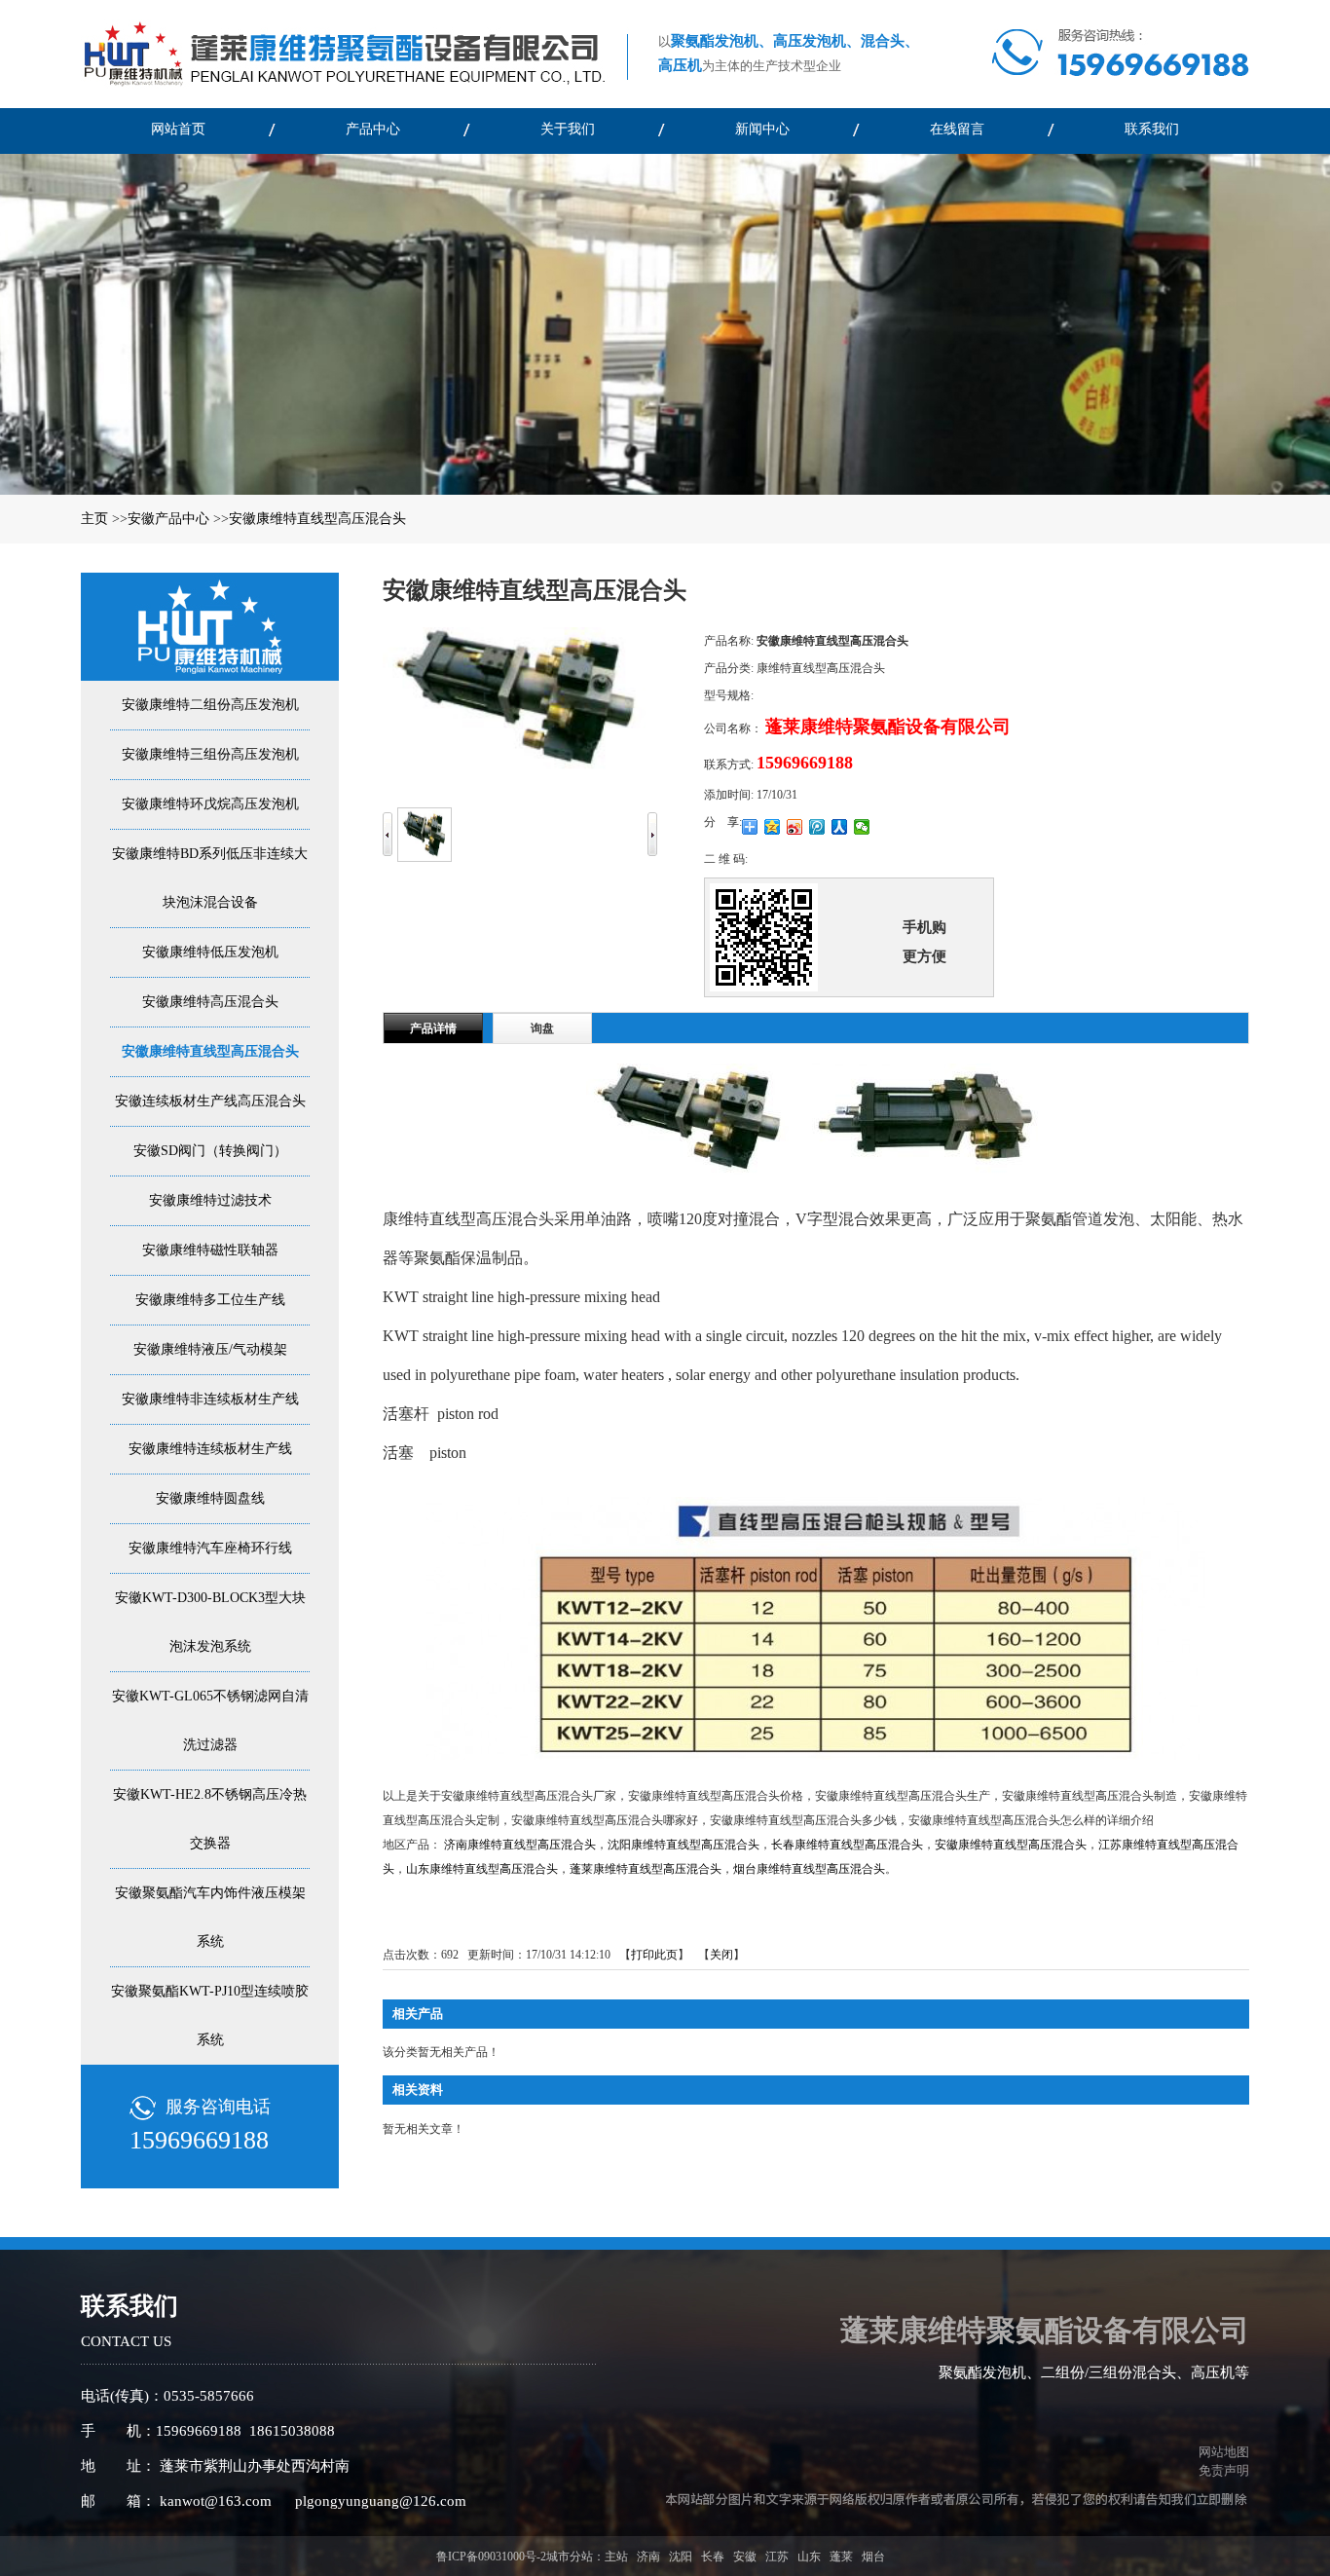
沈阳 (681, 2557)
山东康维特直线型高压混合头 (482, 1869)
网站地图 (1221, 2452)
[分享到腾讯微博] (817, 827)
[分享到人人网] (840, 827)
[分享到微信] (862, 827)
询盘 (542, 1028)
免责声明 (1224, 2470)
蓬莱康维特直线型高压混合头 (646, 1869)
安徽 (745, 2557)
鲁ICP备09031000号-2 (491, 2557)
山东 (809, 2557)
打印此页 (654, 1955)
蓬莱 (841, 2557)
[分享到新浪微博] (795, 827)
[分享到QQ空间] (773, 827)
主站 (616, 2557)
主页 (94, 519)
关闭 (721, 1955)
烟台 (873, 2557)
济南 (648, 2557)
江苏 (777, 2557)
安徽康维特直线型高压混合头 (317, 519)
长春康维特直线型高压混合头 (847, 1845)
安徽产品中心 (168, 519)
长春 (713, 2557)
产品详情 (433, 1028)
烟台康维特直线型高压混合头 (809, 1869)
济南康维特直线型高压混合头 (520, 1845)
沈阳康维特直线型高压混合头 (683, 1845)
